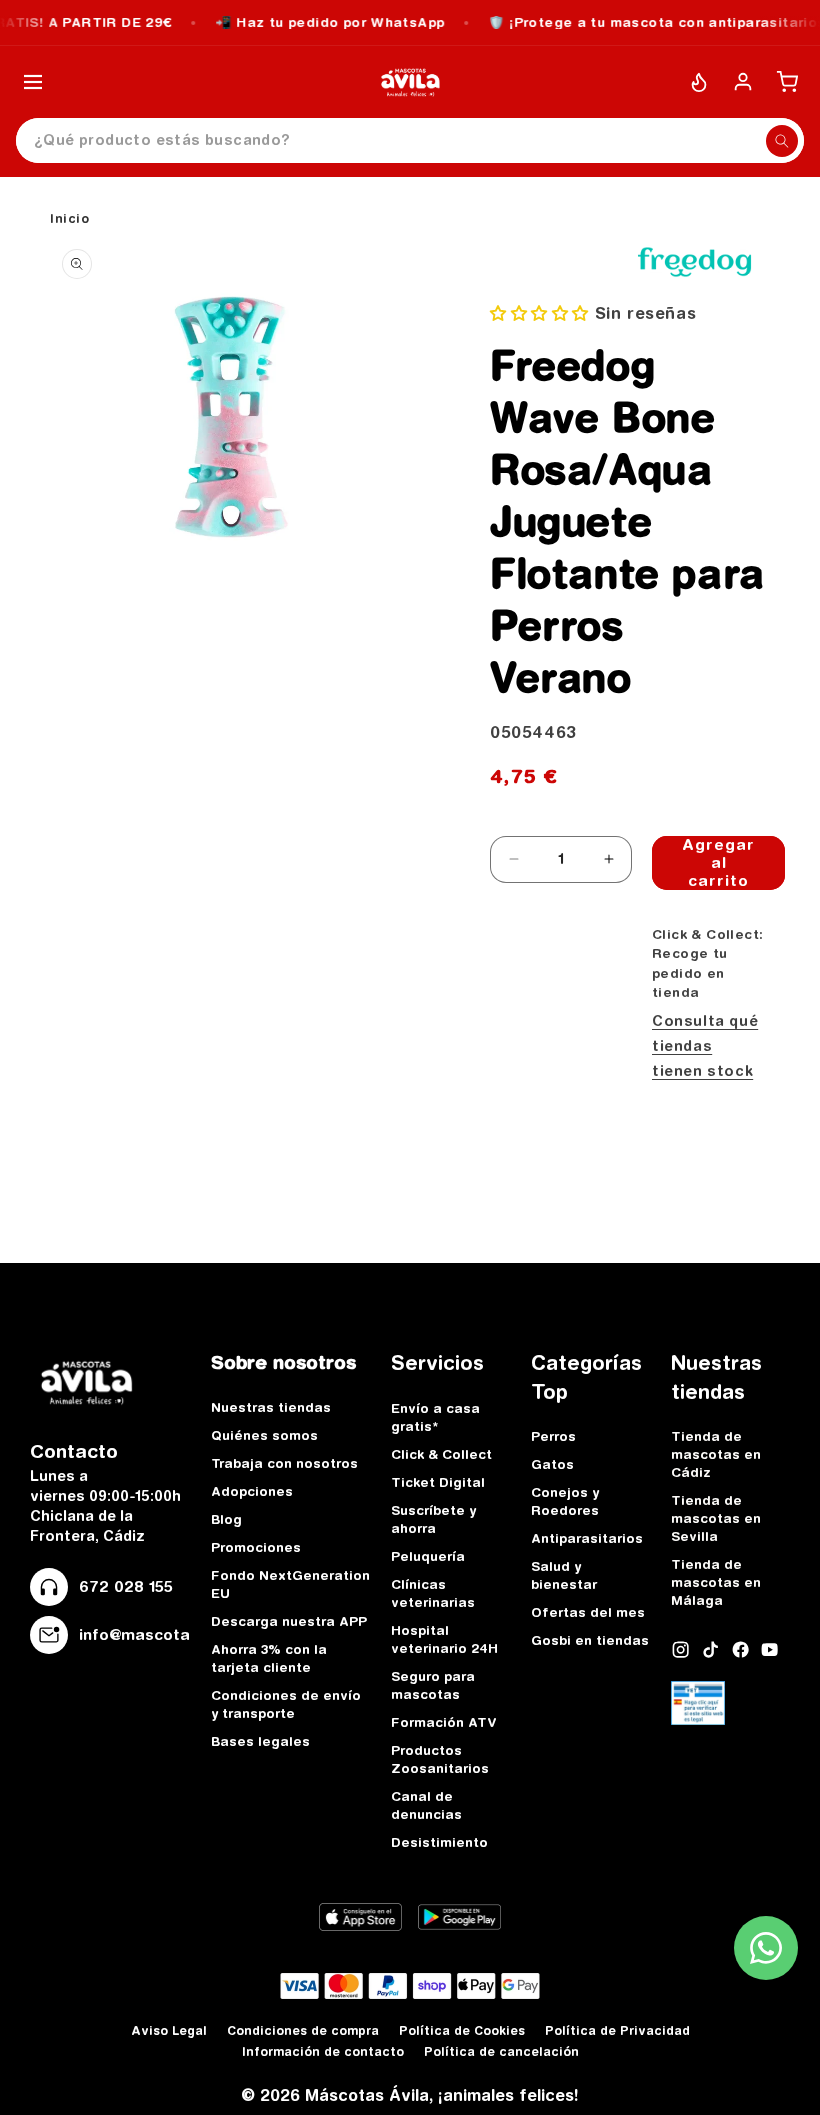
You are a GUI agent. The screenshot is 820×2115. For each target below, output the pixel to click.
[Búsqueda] (782, 141)
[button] (542, 313)
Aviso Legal (169, 2030)
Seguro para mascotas (433, 1685)
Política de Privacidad (617, 2030)
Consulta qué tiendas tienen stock (705, 1046)
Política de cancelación (501, 2051)
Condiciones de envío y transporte (286, 1704)
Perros (553, 1436)
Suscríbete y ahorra (433, 1519)
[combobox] (410, 140)
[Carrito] (787, 82)
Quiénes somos (264, 1435)
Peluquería (428, 1556)
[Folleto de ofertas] (699, 82)
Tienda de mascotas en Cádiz (716, 1454)
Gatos (552, 1464)
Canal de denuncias (426, 1805)
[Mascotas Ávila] (410, 82)
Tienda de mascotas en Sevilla (716, 1518)
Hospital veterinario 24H (444, 1639)
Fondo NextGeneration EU (290, 1584)
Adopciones (252, 1491)
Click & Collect (441, 1454)
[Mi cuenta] (743, 82)
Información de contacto (323, 2051)
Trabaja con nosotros (284, 1463)
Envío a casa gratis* (435, 1417)
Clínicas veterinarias (433, 1593)
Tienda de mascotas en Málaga (716, 1582)
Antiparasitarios (587, 1538)
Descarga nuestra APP (289, 1621)
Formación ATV (444, 1722)
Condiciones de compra (303, 2030)
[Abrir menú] (33, 82)
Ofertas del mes (588, 1612)
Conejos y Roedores (565, 1501)
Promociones (256, 1547)
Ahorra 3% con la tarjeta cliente (269, 1658)
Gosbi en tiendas (590, 1640)
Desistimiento (439, 1842)
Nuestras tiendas (271, 1407)
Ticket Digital (438, 1482)
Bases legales (260, 1741)
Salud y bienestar (564, 1575)
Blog (226, 1519)
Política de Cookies (462, 2030)
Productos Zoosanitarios (440, 1759)
